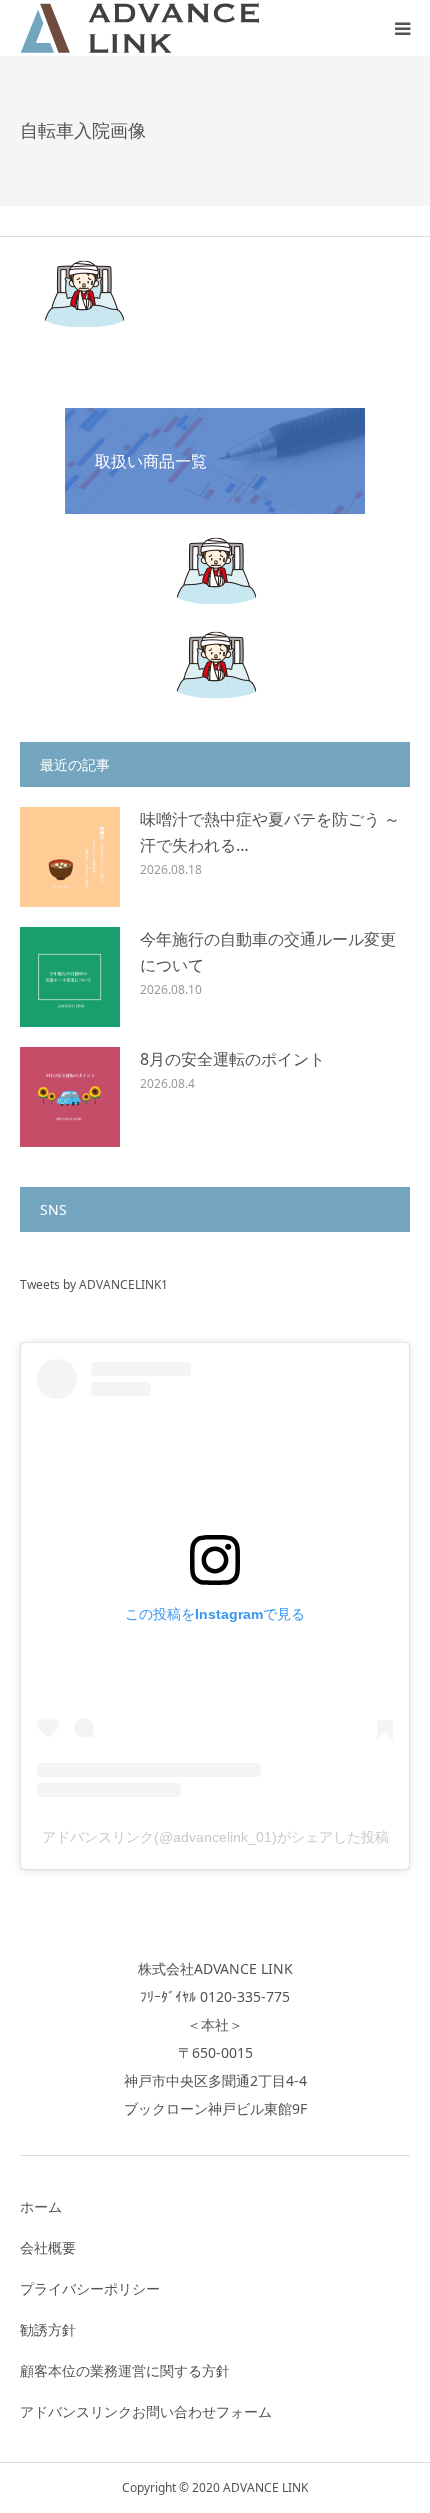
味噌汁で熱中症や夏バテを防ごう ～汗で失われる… (270, 832)
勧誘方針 (48, 2329)
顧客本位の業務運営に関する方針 (125, 2370)
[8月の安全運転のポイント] (70, 1097)
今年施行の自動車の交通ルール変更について (268, 952)
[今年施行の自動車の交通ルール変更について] (70, 977)
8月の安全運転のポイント (232, 1059)
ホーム (41, 2206)
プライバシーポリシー (90, 2288)
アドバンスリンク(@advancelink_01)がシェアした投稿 (215, 1837)
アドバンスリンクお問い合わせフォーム (146, 2411)
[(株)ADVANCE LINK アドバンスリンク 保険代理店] (140, 27)
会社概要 (48, 2247)
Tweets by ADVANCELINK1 (94, 1284)
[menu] (402, 28)
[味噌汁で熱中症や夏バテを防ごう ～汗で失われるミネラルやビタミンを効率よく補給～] (70, 857)
